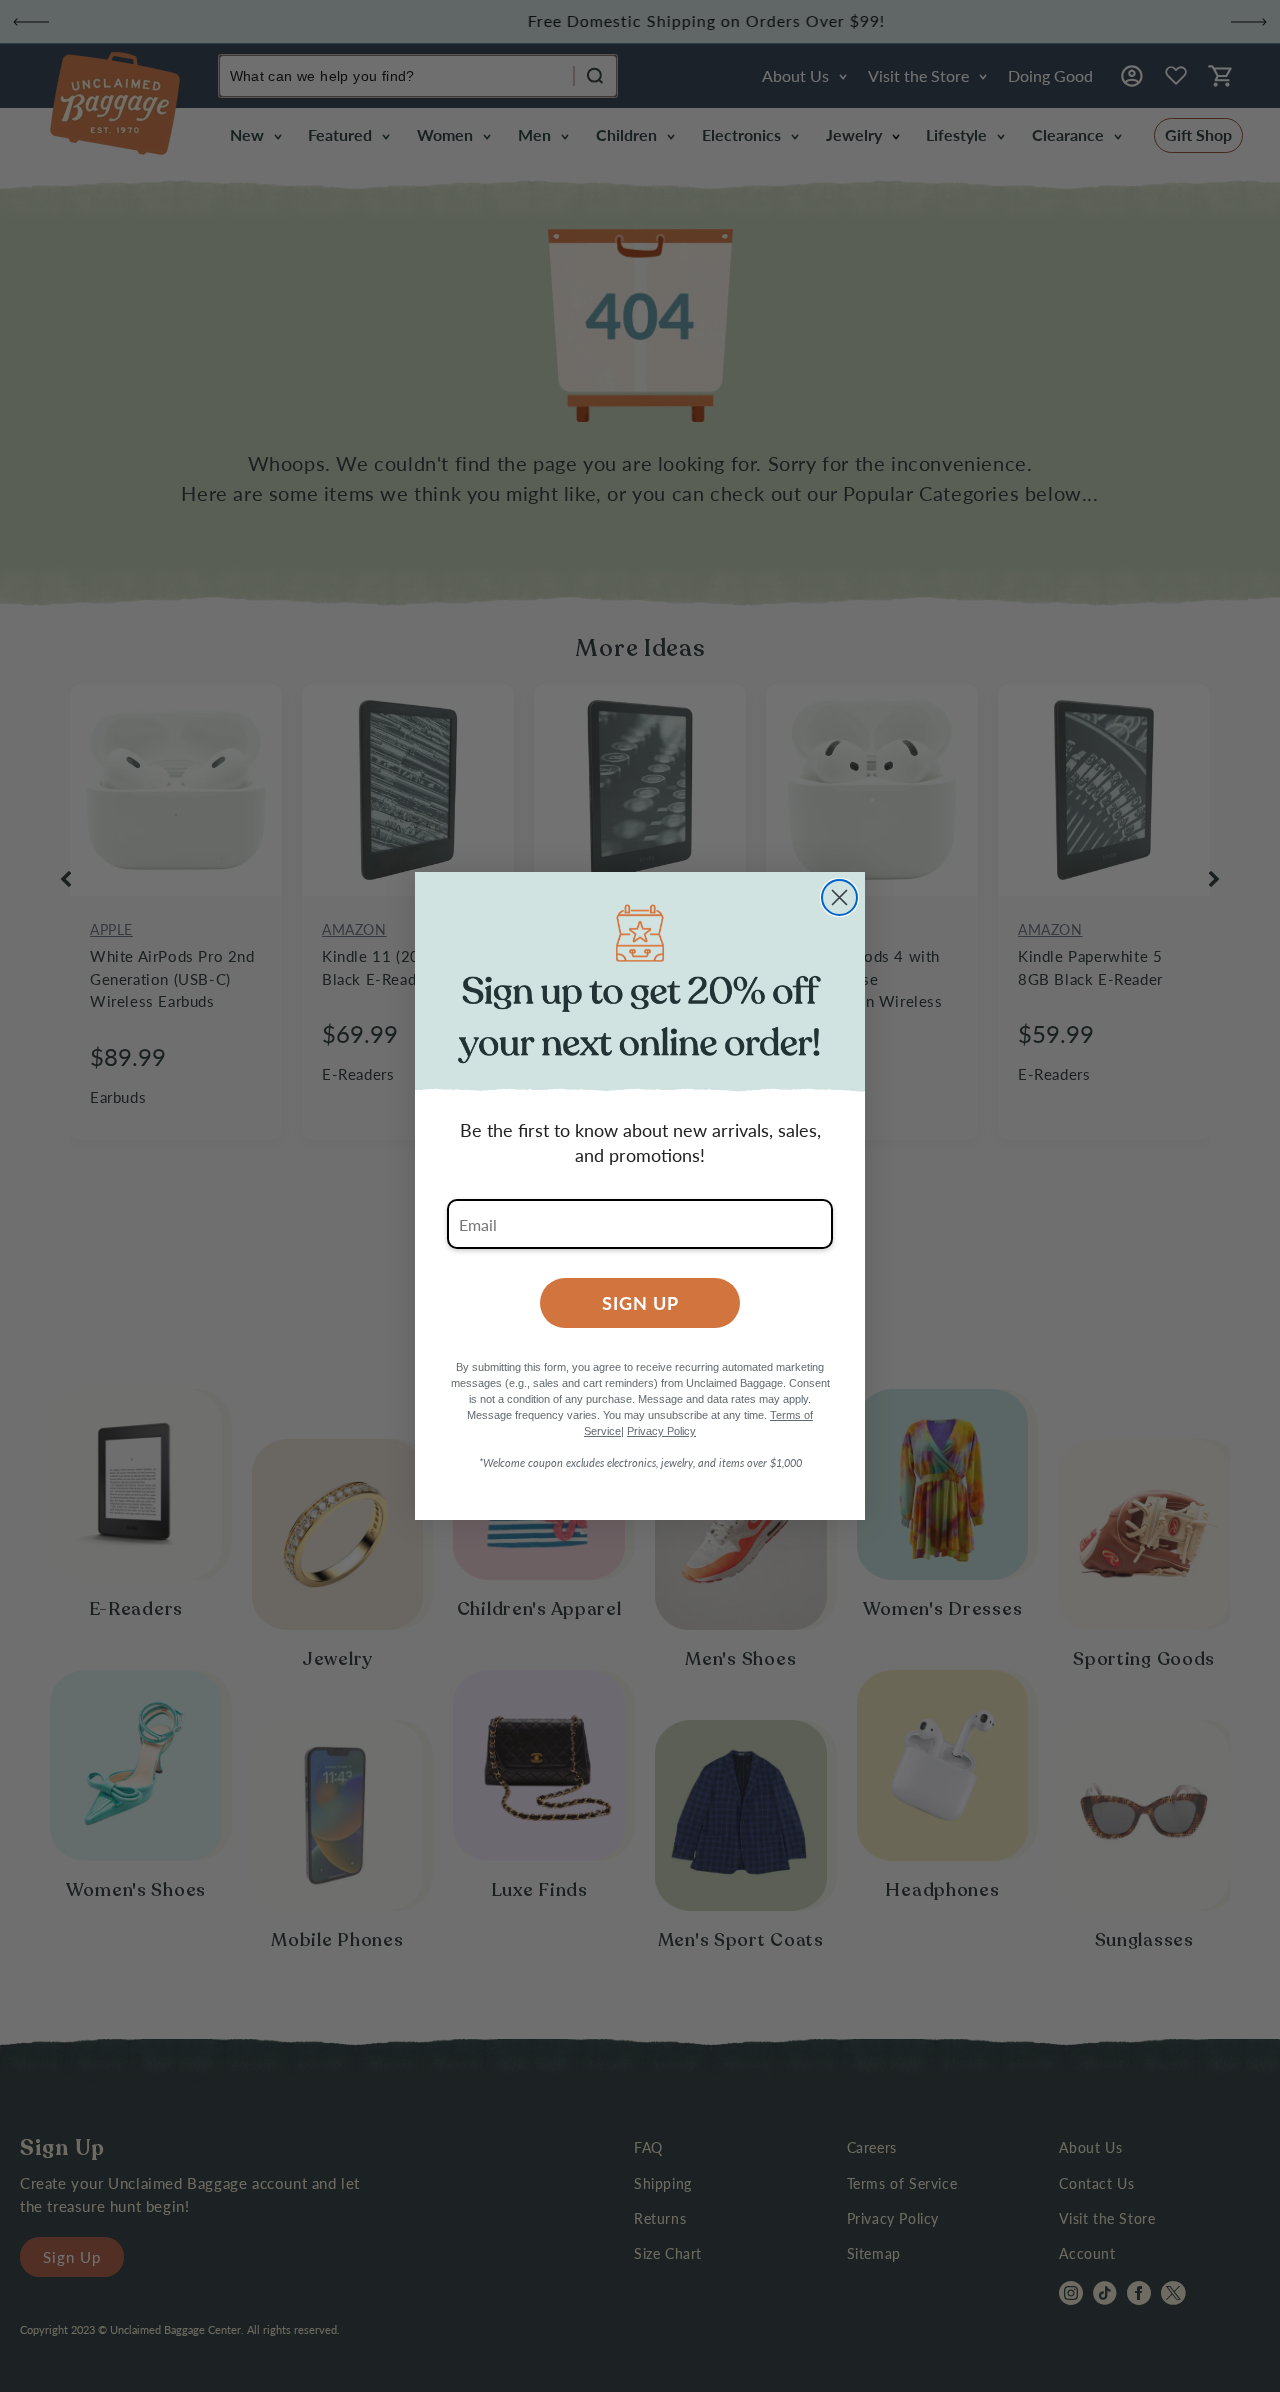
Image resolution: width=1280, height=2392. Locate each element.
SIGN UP (640, 1302)
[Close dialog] (839, 897)
